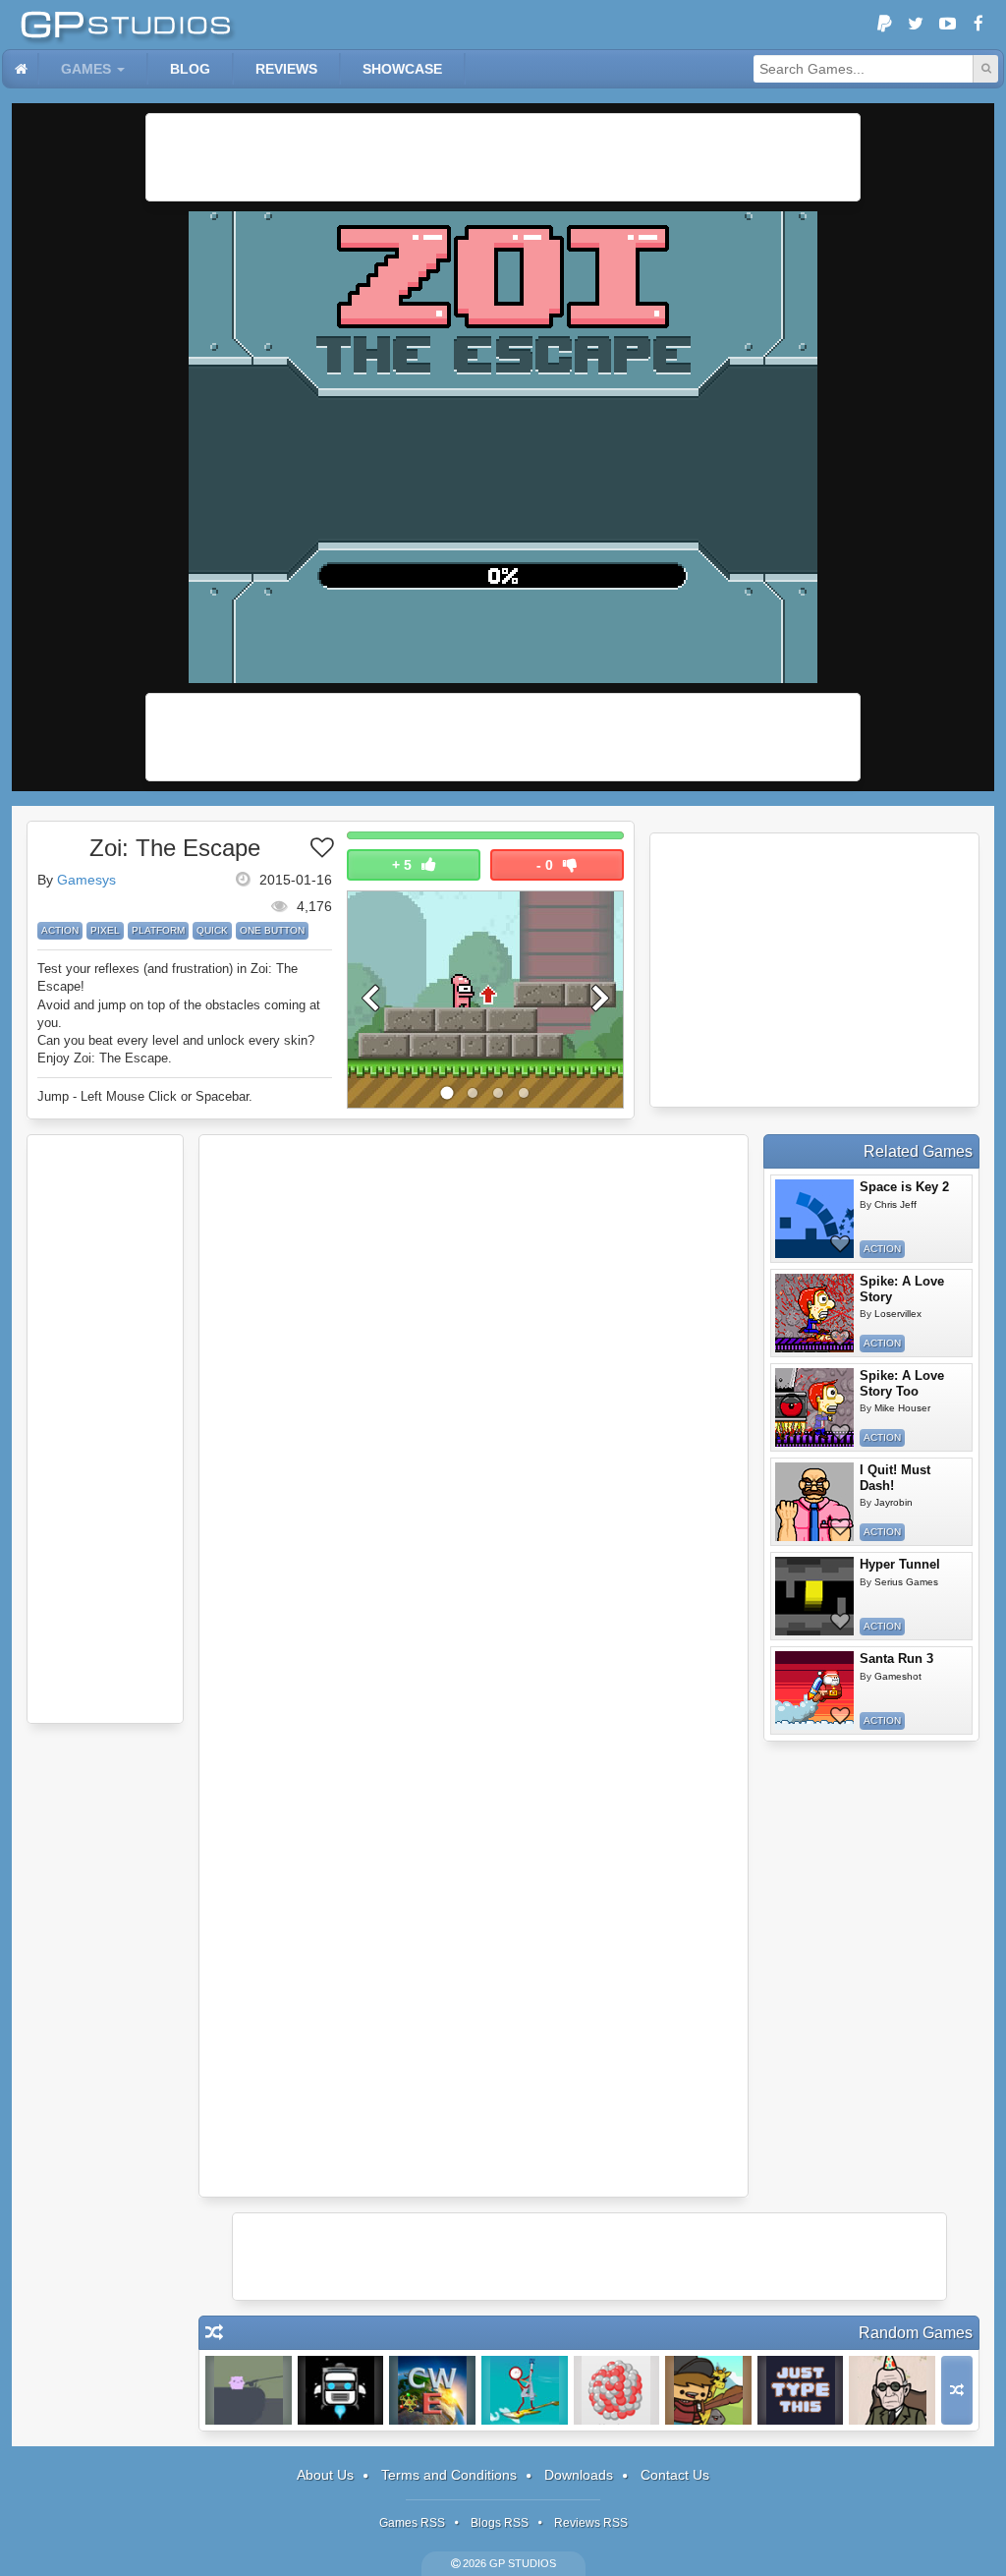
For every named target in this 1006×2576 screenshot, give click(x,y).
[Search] (985, 69)
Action (60, 930)
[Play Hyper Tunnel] (814, 1596)
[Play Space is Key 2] (814, 1219)
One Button (272, 930)
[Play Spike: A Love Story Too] (814, 1407)
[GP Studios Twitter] (916, 25)
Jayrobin (894, 1502)
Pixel (105, 930)
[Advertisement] (503, 157)
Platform (158, 930)
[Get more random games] (957, 2390)
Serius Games (906, 1582)
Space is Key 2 (904, 1187)
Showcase (402, 69)
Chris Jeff (895, 1204)
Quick (212, 930)
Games (86, 69)
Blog (190, 69)
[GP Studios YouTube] (947, 25)
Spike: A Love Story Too (902, 1383)
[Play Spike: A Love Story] (814, 1313)
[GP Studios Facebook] (978, 25)
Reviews (286, 69)
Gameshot (898, 1676)
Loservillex (898, 1314)
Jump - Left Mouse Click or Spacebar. (145, 1096)
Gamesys (86, 880)
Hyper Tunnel (900, 1564)
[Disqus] (474, 1405)
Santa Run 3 (896, 1659)
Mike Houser (902, 1408)
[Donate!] (884, 25)
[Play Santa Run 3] (814, 1690)
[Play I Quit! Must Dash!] (814, 1502)
